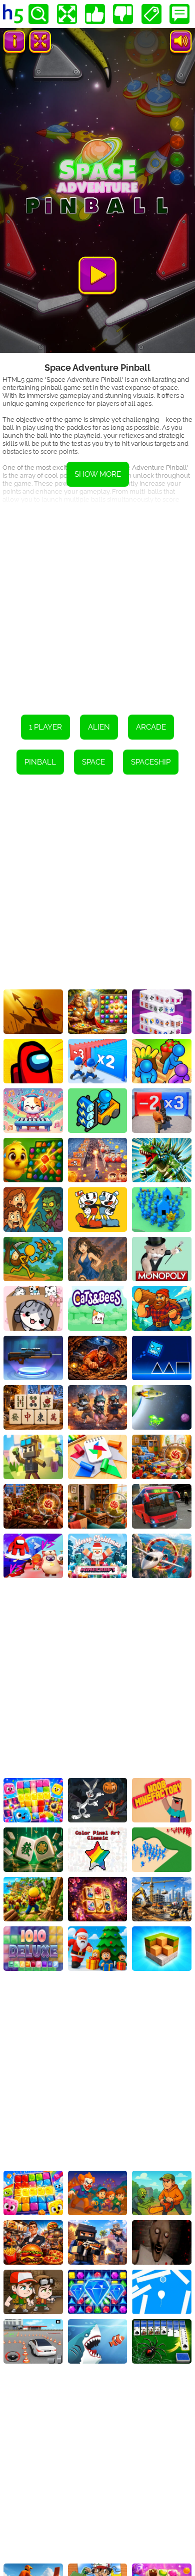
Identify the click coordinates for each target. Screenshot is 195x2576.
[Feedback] (179, 14)
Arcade (151, 727)
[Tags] (151, 14)
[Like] (95, 14)
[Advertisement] (97, 602)
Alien (99, 727)
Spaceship (151, 762)
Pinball (40, 762)
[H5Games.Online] (13, 14)
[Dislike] (123, 14)
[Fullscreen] (67, 14)
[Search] (38, 14)
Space (93, 762)
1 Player (45, 727)
